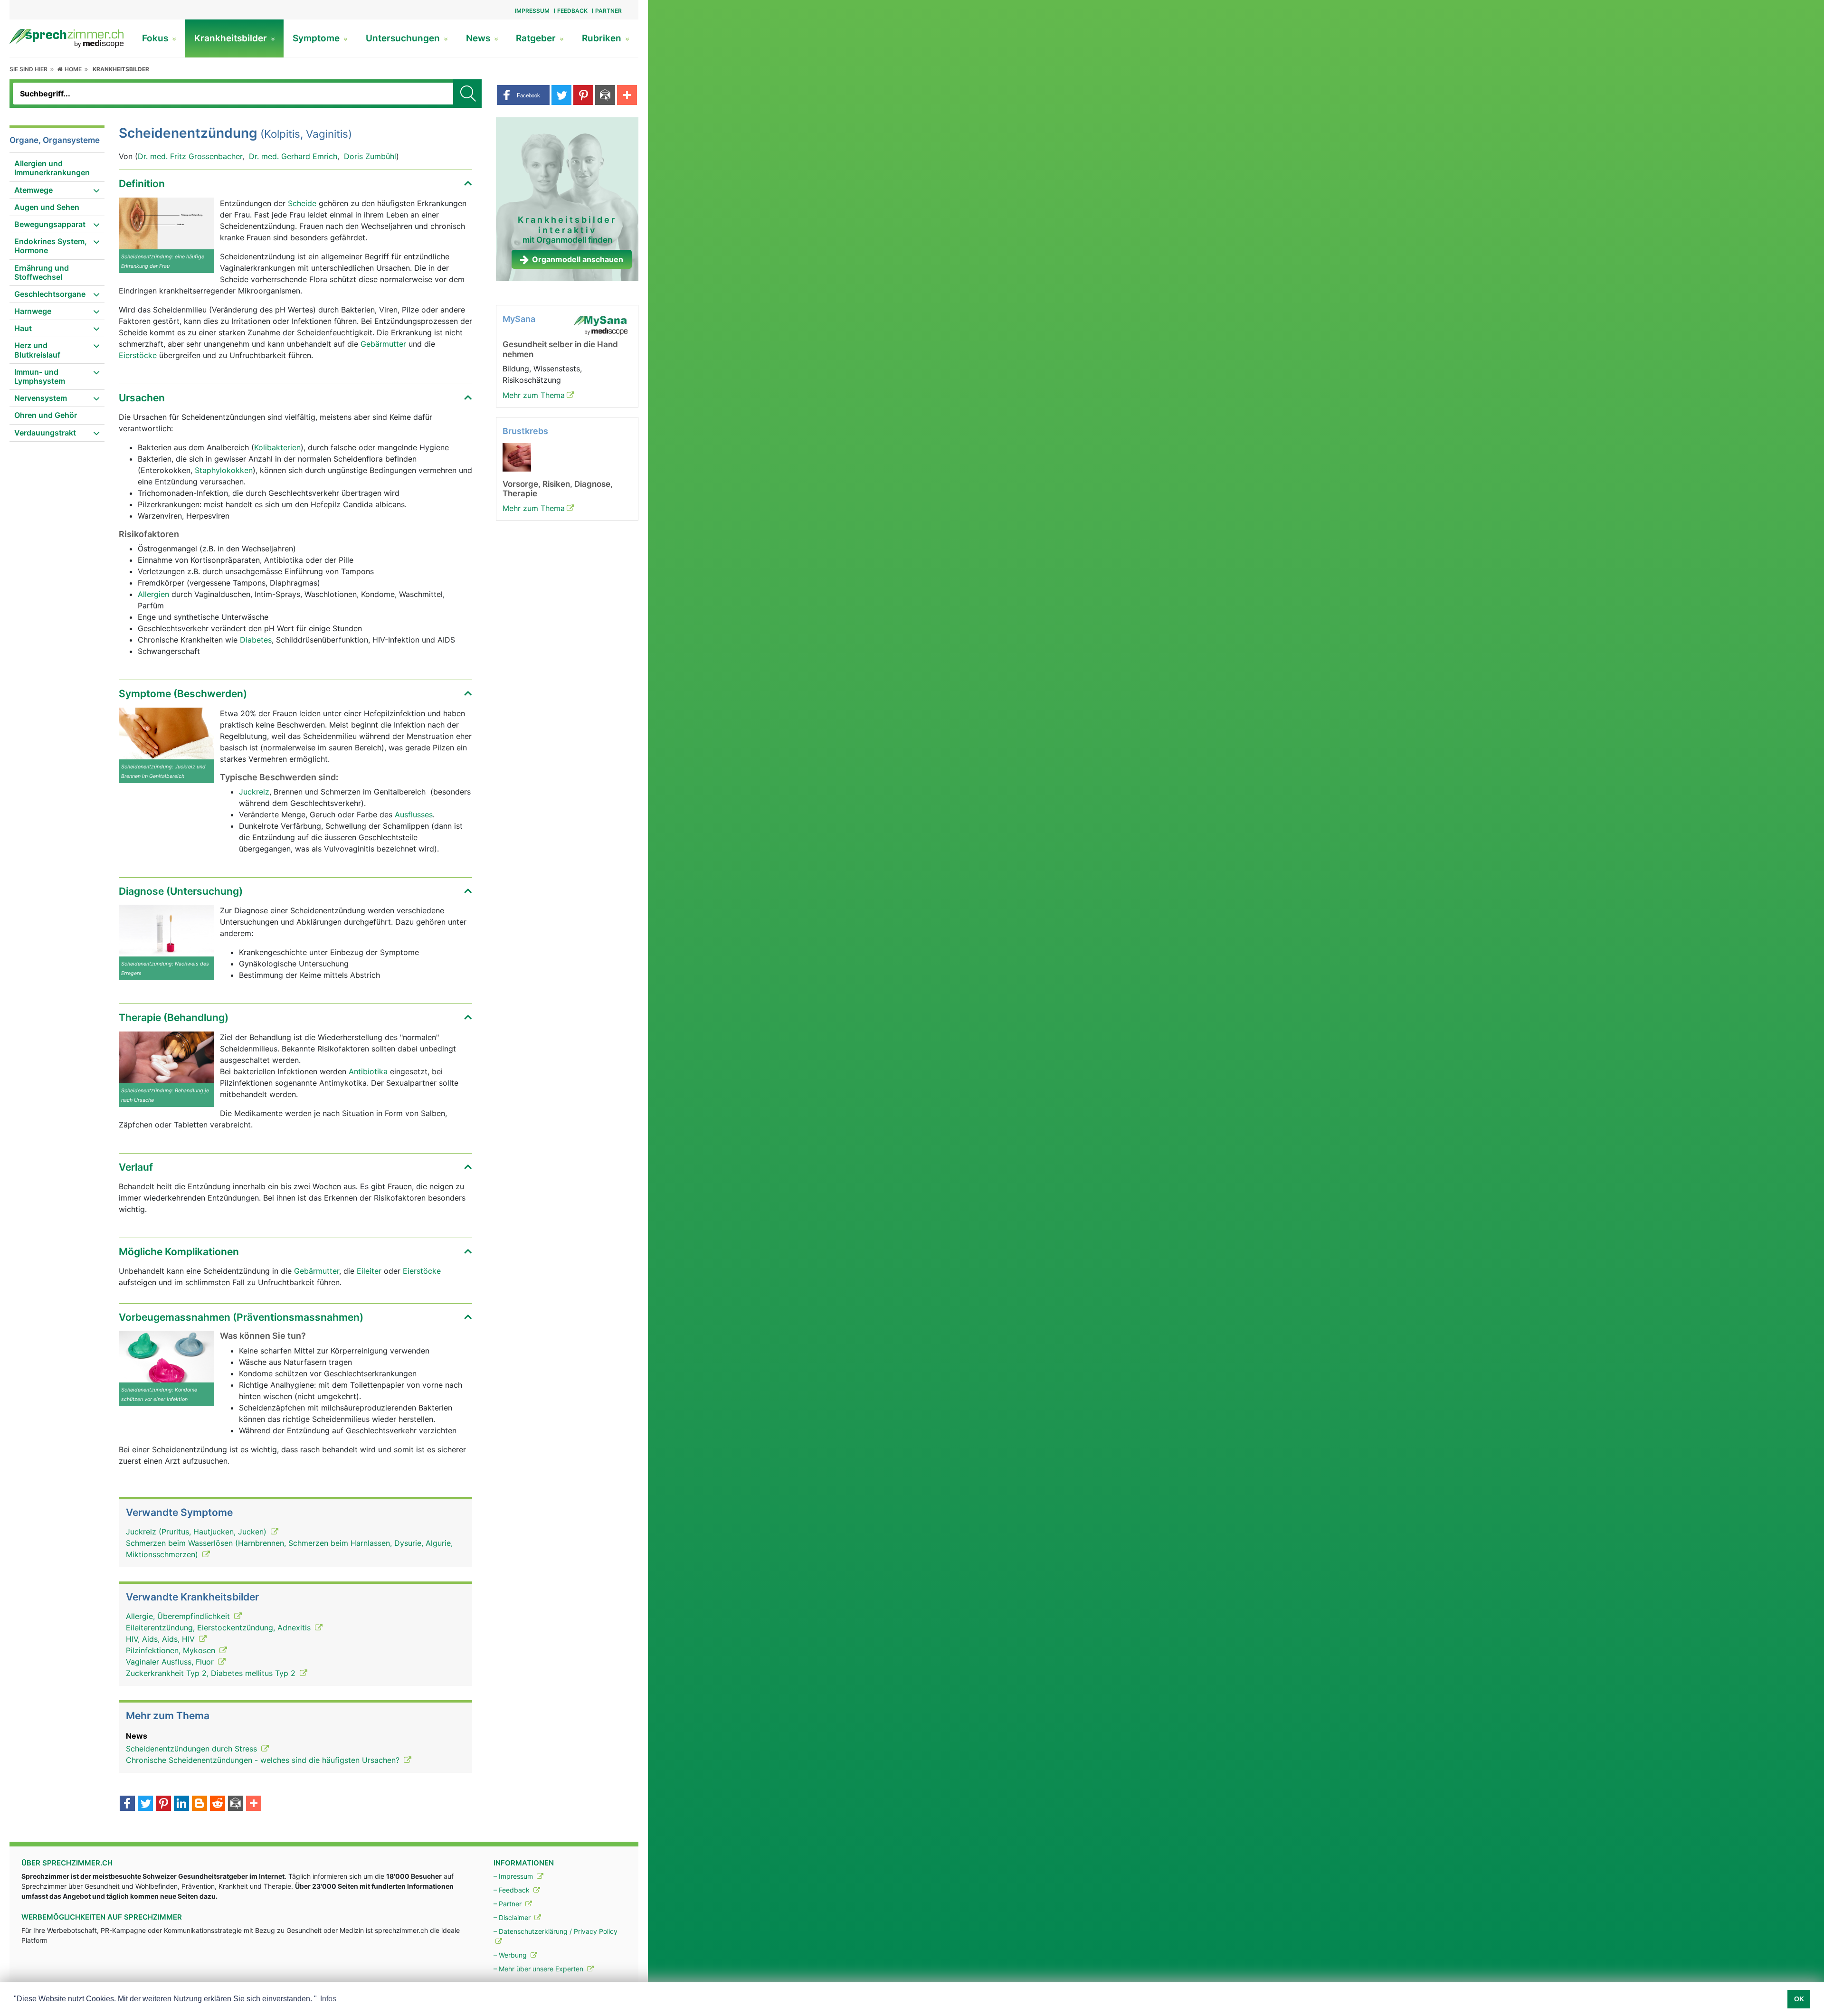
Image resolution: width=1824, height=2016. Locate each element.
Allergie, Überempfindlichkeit (179, 1616)
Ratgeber (537, 38)
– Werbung (511, 1955)
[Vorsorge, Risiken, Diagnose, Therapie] (517, 456)
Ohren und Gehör (46, 415)
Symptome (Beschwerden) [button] (183, 694)
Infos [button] (328, 1999)
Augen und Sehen (47, 207)
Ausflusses (414, 814)
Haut (23, 328)
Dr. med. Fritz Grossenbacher (190, 156)
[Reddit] (218, 1804)
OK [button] (1799, 1999)
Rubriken (603, 38)
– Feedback (513, 1890)
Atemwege (33, 190)
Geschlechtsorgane (50, 294)
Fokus (156, 38)
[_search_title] (467, 94)
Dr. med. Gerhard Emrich (293, 156)
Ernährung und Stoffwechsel (42, 272)
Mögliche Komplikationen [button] (179, 1252)
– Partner (508, 1904)
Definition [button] (142, 184)
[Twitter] (145, 1804)
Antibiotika (368, 1071)
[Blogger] (199, 1804)
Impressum (532, 11)
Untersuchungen (404, 38)
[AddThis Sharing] (254, 1804)
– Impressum (514, 1876)
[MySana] (600, 325)
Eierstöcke (138, 355)
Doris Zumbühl (370, 156)
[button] (523, 95)
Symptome (317, 38)
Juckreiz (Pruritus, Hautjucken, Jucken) (197, 1532)
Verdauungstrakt (45, 433)
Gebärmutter (385, 344)
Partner (608, 11)
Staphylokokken (224, 470)
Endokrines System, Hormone (51, 246)
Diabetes (256, 640)
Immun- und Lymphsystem (40, 376)
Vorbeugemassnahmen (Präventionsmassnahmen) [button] (241, 1317)
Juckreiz (254, 792)
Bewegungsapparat (50, 224)
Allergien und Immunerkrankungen (52, 168)
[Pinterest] (163, 1804)
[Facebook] (127, 1804)
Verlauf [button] (136, 1167)
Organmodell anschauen (578, 259)
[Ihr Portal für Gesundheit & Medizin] (66, 38)
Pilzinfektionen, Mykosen (172, 1650)
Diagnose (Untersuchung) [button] (181, 891)
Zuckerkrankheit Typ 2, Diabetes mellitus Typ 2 (212, 1673)
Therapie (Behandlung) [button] (174, 1017)
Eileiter (369, 1271)
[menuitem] (57, 168)
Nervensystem (41, 398)
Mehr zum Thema (534, 395)
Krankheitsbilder (232, 38)
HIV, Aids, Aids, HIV (161, 1639)
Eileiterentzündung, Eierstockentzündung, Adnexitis (219, 1628)
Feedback (572, 11)
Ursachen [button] (142, 398)
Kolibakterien (277, 447)
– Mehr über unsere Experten (539, 1969)
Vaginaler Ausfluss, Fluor (171, 1662)
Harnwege (33, 311)
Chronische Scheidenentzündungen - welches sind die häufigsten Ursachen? (264, 1760)
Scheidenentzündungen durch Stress (193, 1749)
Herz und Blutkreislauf (37, 350)
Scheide (303, 203)
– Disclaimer (513, 1917)
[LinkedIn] (181, 1804)
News (479, 38)
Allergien (153, 594)
